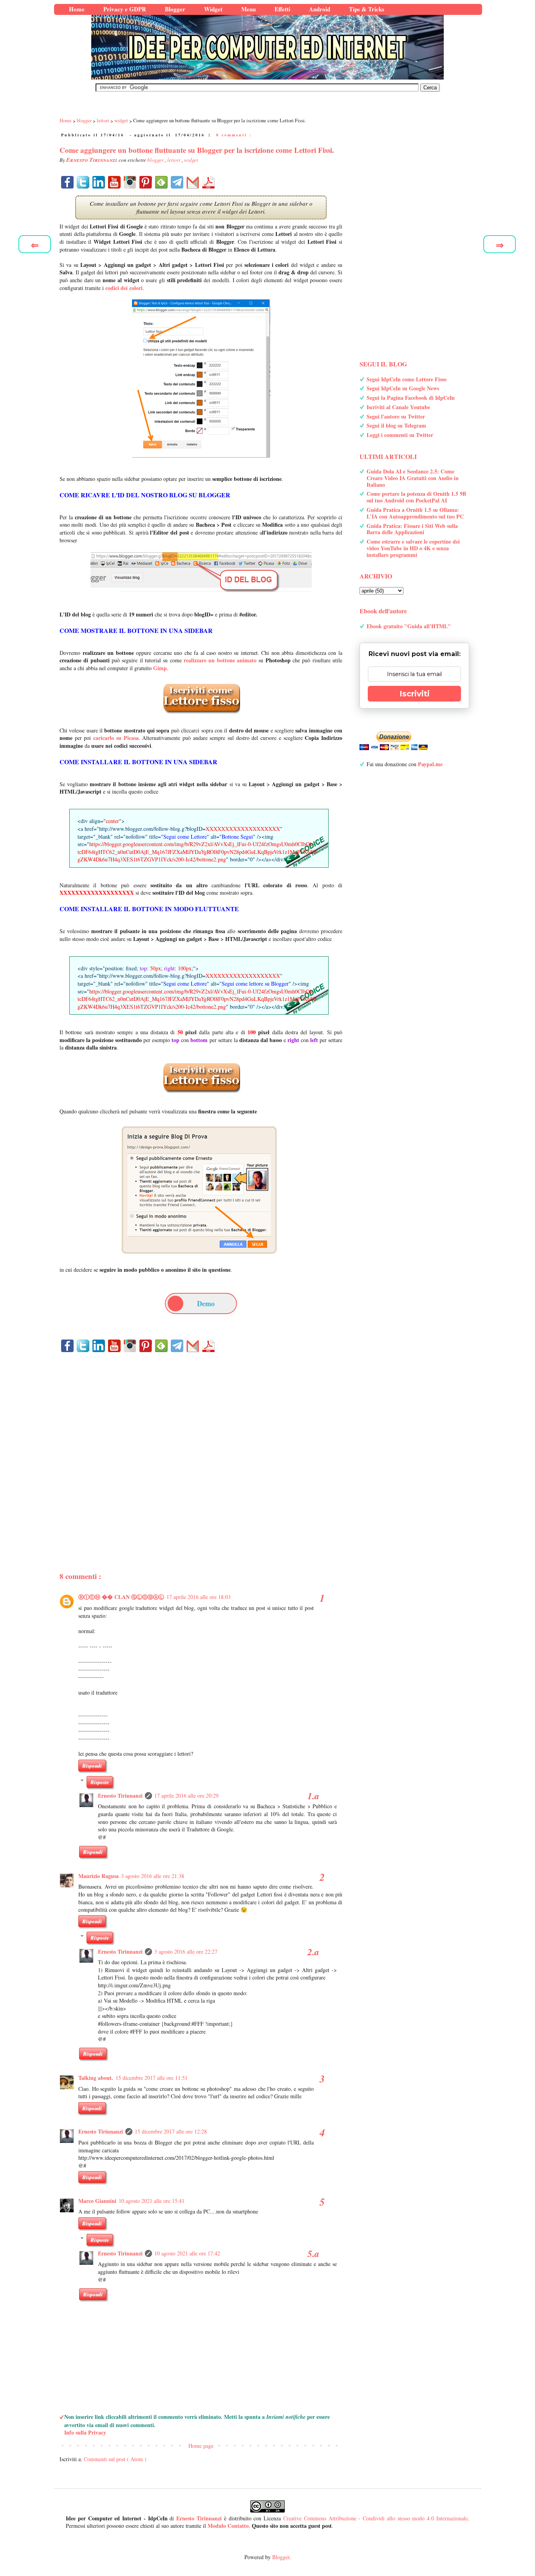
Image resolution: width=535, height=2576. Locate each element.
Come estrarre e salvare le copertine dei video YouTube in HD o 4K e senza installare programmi (413, 548)
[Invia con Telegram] (177, 182)
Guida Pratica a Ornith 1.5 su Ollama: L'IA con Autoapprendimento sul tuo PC (415, 513)
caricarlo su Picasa (116, 738)
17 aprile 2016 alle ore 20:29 (186, 1796)
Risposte (100, 1782)
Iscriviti (415, 694)
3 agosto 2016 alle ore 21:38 (153, 1876)
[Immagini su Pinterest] (146, 182)
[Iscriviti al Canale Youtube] (114, 182)
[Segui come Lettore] (201, 1096)
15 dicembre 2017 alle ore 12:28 (171, 2131)
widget (191, 160)
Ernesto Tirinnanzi (120, 1796)
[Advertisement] (201, 1448)
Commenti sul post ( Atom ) (115, 2459)
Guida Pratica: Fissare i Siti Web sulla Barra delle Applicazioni (412, 529)
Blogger (281, 2557)
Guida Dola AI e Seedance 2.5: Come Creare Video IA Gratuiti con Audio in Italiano (413, 478)
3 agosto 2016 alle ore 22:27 (186, 1951)
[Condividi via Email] (193, 182)
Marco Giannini (97, 2201)
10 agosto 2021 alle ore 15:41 (152, 2201)
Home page (201, 2446)
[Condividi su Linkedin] (99, 182)
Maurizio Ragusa (99, 1876)
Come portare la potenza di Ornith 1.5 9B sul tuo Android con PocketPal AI (416, 497)
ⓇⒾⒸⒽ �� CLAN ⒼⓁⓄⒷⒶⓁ (121, 1597)
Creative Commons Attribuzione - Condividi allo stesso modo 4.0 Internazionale (375, 2518)
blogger (156, 160)
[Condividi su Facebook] (67, 182)
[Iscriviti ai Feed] (161, 182)
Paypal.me (430, 764)
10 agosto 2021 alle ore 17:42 (187, 2253)
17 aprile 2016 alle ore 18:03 (199, 1597)
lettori (174, 160)
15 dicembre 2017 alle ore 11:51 (152, 2078)
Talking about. (96, 2078)
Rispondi (92, 1766)
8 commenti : (234, 135)
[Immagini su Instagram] (130, 182)
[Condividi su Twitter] (83, 182)
